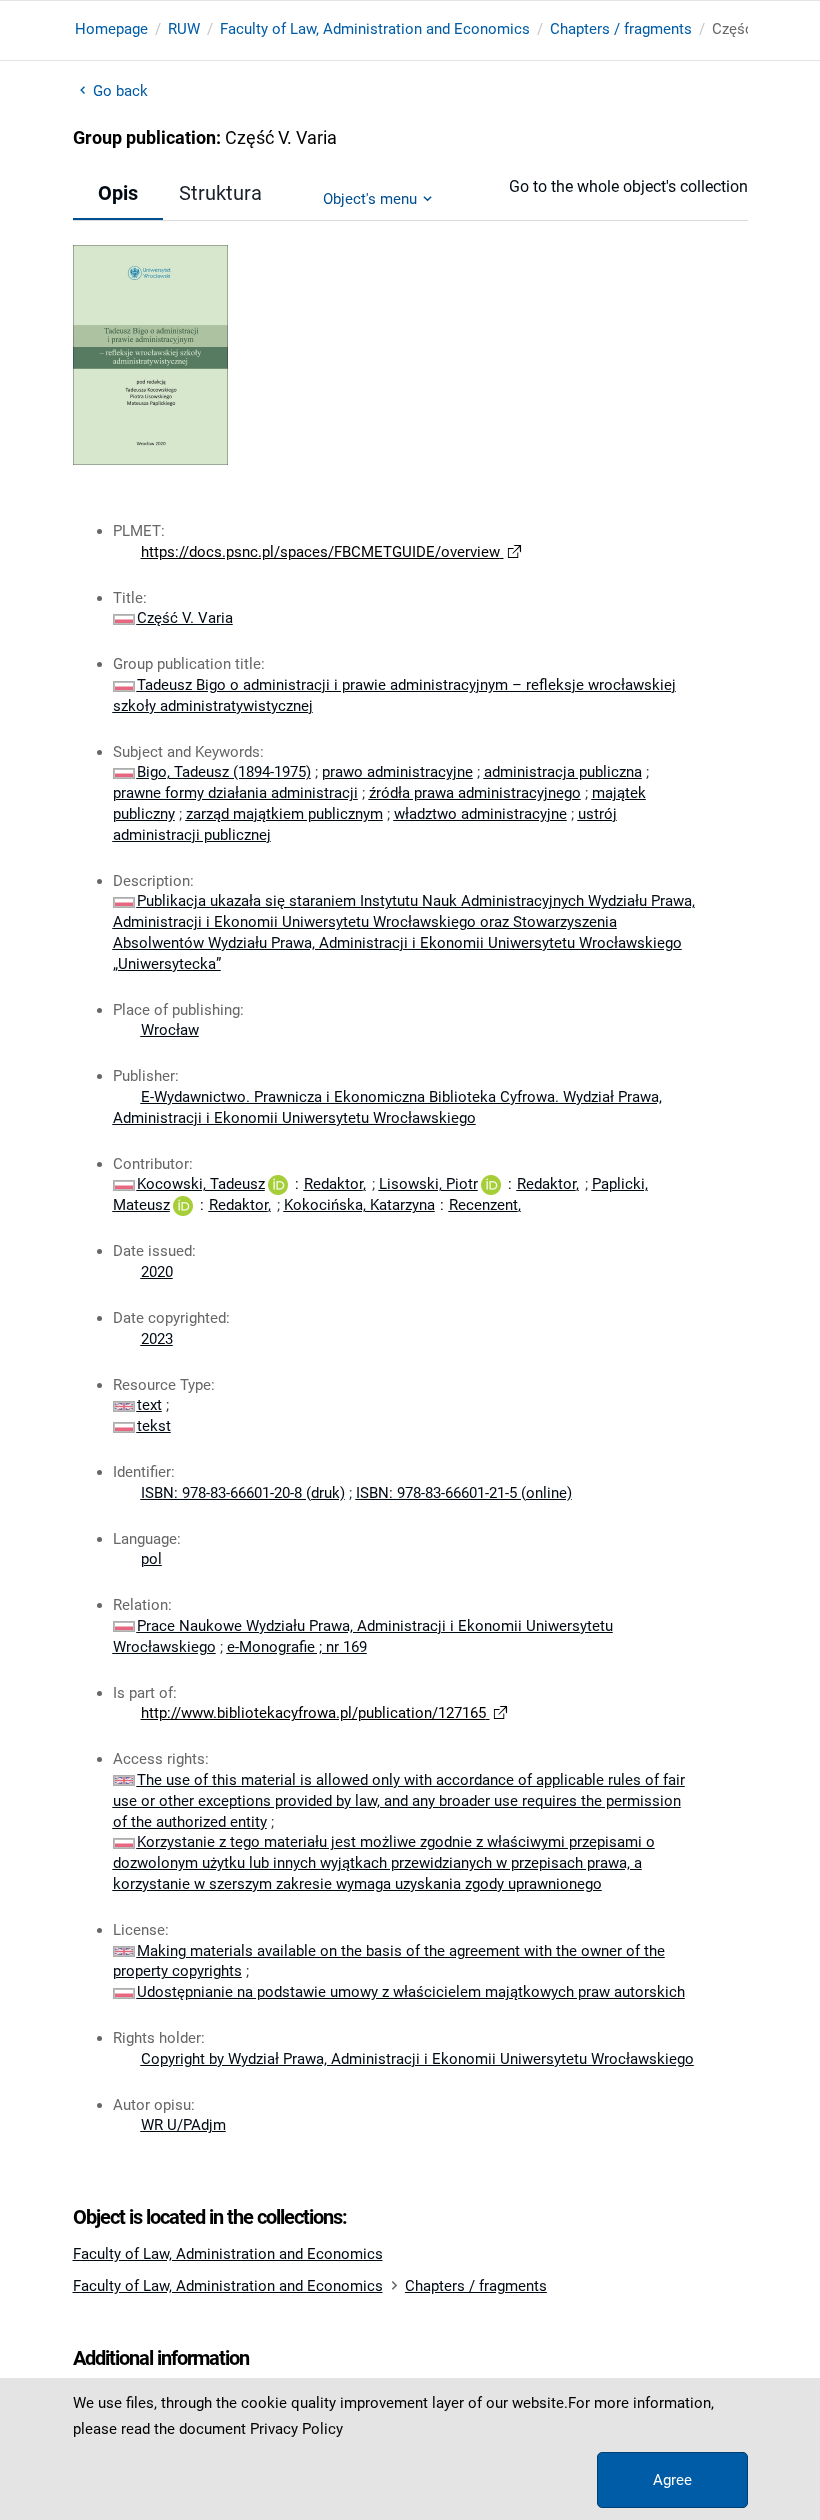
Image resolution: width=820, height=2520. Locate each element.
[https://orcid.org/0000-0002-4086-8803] (278, 1184)
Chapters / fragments (621, 29)
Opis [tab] (118, 193)
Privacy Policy (296, 2429)
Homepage (111, 29)
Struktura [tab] (220, 193)
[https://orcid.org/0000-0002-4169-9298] (183, 1205)
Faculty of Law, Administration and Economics (375, 29)
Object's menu (370, 199)
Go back (121, 91)
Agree (672, 2480)
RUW (184, 29)
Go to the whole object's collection (628, 186)
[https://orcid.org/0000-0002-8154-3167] (491, 1184)
